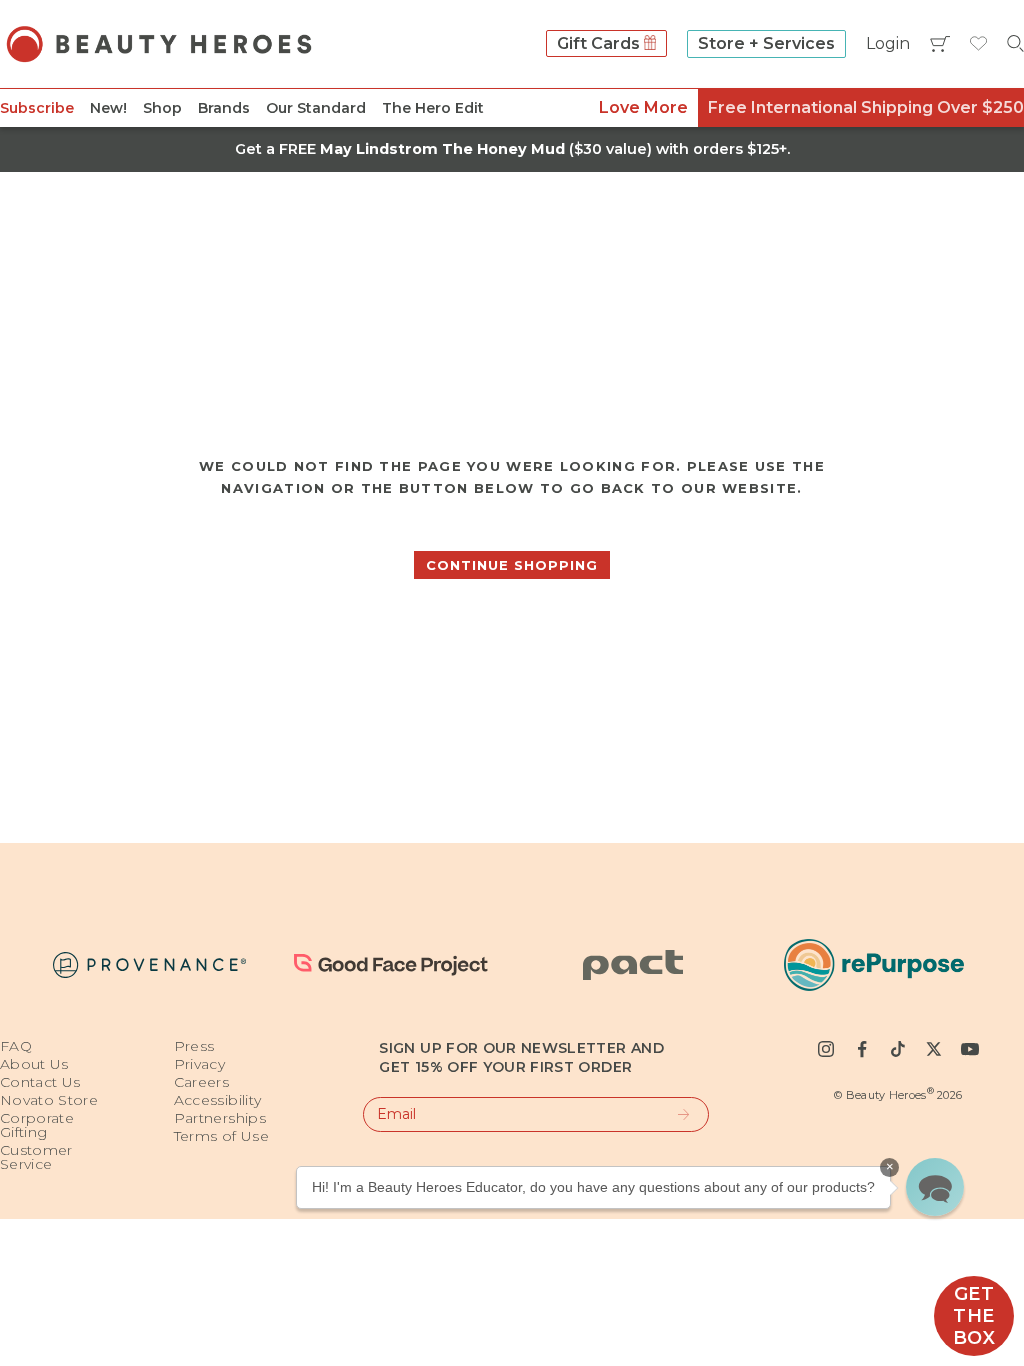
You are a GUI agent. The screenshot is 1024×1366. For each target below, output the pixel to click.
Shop (162, 108)
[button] (935, 1187)
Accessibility (218, 1100)
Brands (224, 108)
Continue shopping (512, 565)
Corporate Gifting (37, 1125)
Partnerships (220, 1118)
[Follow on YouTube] (970, 1049)
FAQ (16, 1046)
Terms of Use (221, 1136)
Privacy (199, 1064)
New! (108, 108)
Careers (201, 1082)
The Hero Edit (433, 108)
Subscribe (37, 108)
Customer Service (36, 1157)
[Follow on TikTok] (898, 1049)
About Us (34, 1064)
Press (194, 1046)
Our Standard (316, 108)
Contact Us (40, 1082)
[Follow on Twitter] (934, 1049)
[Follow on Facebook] (862, 1049)
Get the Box (974, 1316)
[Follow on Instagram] (826, 1049)
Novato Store (49, 1100)
